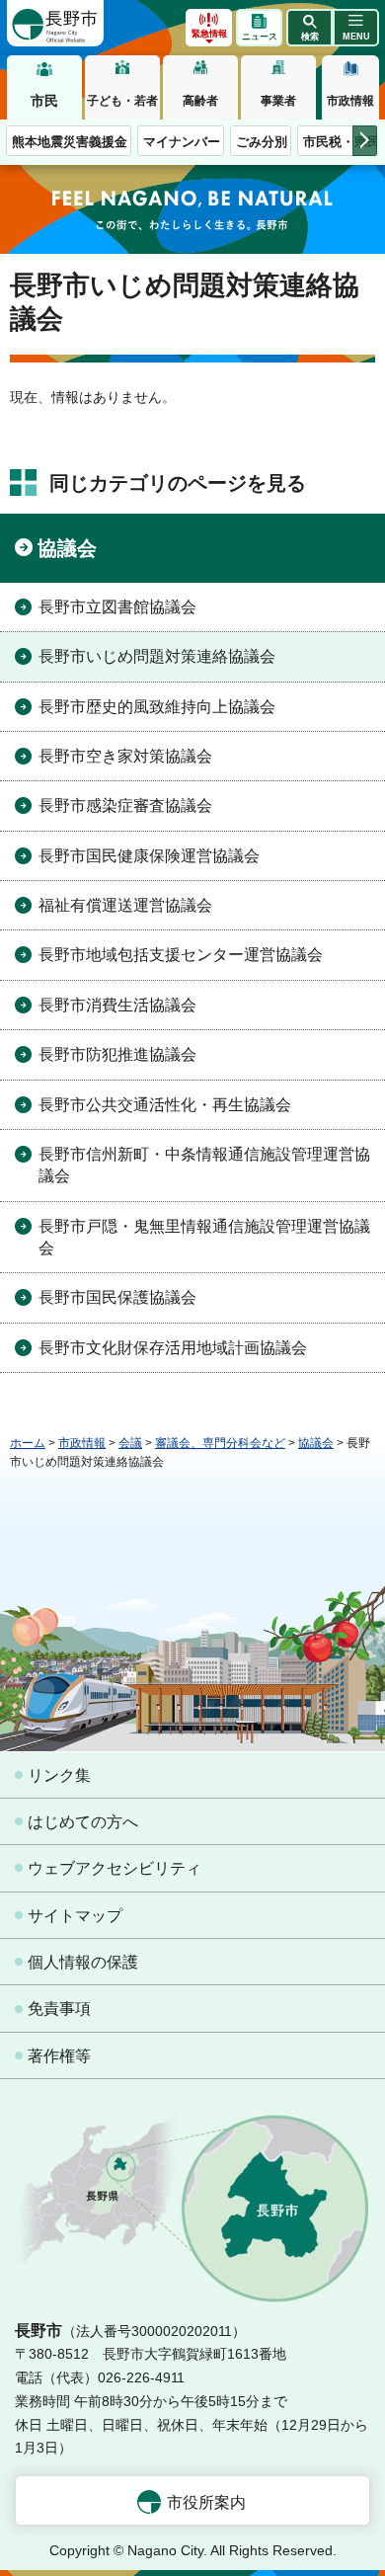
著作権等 (59, 2056)
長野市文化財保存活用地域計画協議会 (173, 1348)
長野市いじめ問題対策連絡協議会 (157, 656)
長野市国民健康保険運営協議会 (149, 856)
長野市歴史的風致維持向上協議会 (157, 707)
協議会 (67, 548)
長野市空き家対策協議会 (125, 756)
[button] (309, 28)
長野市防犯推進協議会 (117, 1054)
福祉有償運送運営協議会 (125, 905)
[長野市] (55, 23)
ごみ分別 (262, 142)
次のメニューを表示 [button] (365, 141)
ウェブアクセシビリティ (115, 1868)
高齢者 (200, 101)
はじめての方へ (83, 1822)
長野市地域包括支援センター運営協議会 (181, 955)
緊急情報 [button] (209, 34)
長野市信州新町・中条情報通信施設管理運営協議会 (204, 1165)
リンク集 (59, 1775)
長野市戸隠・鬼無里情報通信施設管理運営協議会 (204, 1237)
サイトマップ (75, 1916)
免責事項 (59, 2009)
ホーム (28, 1443)
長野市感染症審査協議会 (125, 805)
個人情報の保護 (83, 1962)
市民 (44, 101)
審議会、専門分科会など (220, 1443)
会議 (130, 1443)
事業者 (278, 101)
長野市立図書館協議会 (117, 607)
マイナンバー (182, 142)
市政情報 (350, 101)
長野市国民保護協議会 (117, 1297)
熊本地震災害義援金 (70, 142)
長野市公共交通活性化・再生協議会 (165, 1105)
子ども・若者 (122, 101)
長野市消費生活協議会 (117, 1005)
